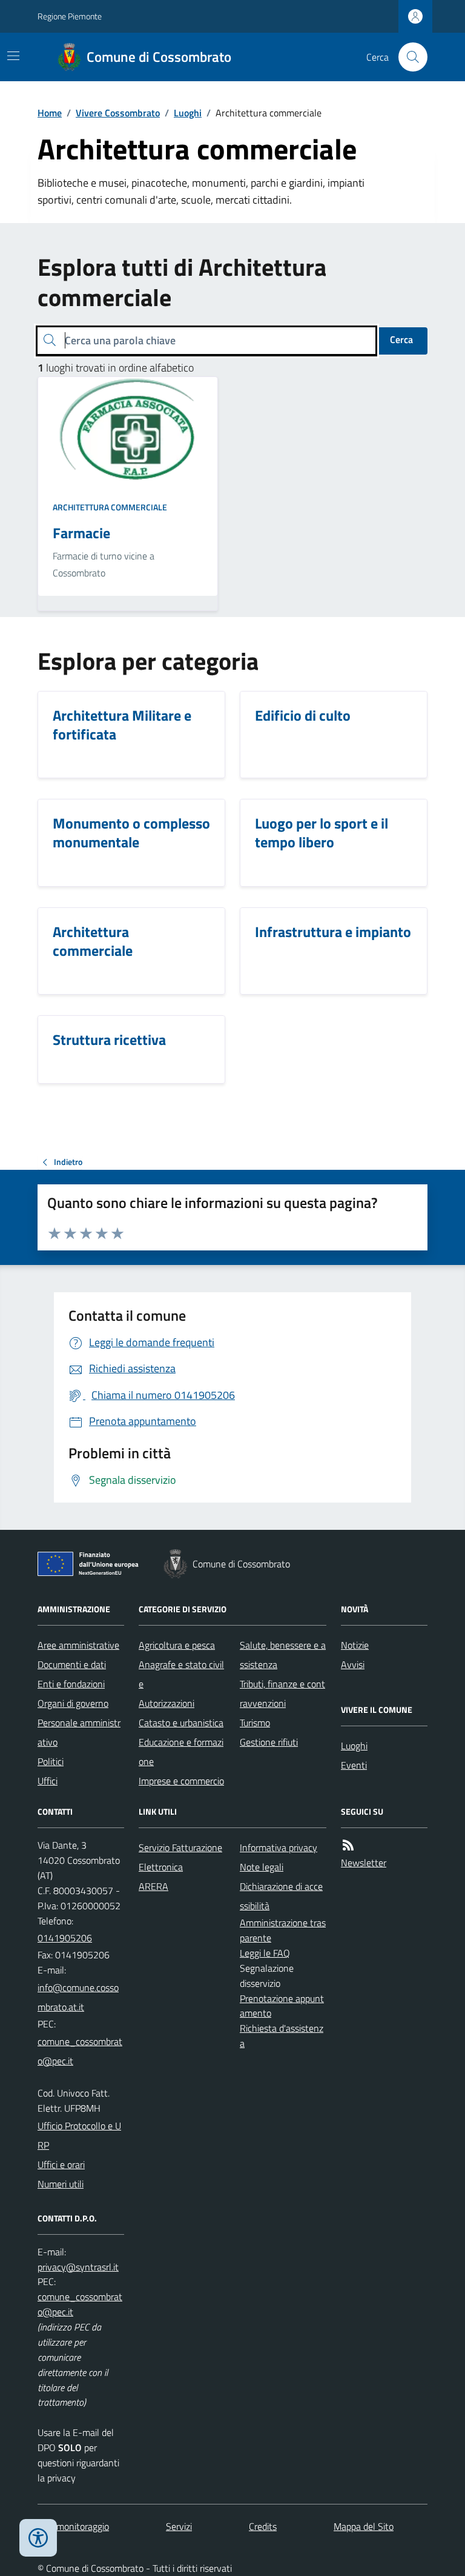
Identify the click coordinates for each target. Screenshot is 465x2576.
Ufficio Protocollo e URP (79, 2135)
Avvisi (353, 1664)
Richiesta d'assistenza (282, 2036)
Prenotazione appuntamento (282, 2006)
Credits (263, 2526)
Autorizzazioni (167, 1703)
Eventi (354, 1765)
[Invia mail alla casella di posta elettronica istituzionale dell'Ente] (81, 1997)
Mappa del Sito (364, 2526)
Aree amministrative (78, 1645)
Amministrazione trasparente (283, 1930)
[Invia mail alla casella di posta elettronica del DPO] (78, 2267)
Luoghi (188, 113)
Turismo (255, 1723)
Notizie (355, 1645)
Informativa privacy (279, 1847)
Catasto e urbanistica (181, 1723)
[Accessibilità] (38, 2538)
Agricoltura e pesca (177, 1645)
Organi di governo (73, 1703)
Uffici (48, 1781)
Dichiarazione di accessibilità (281, 1896)
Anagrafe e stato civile (181, 1674)
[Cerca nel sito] (408, 57)
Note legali (262, 1867)
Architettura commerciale (110, 507)
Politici (51, 1761)
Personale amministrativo (79, 1732)
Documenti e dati (72, 1664)
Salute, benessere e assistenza (283, 1655)
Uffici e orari (61, 2164)
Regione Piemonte (70, 16)
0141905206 (65, 1938)
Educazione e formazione (181, 1752)
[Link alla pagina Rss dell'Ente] (348, 1845)
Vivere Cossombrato (118, 113)
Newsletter (364, 1863)
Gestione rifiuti (269, 1742)
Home (50, 113)
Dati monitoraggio (73, 2526)
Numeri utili (61, 2184)
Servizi (179, 2526)
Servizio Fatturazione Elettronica (180, 1857)
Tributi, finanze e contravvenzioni (282, 1693)
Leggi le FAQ (265, 1953)
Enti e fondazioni (71, 1684)
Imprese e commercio (181, 1781)
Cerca (401, 339)
